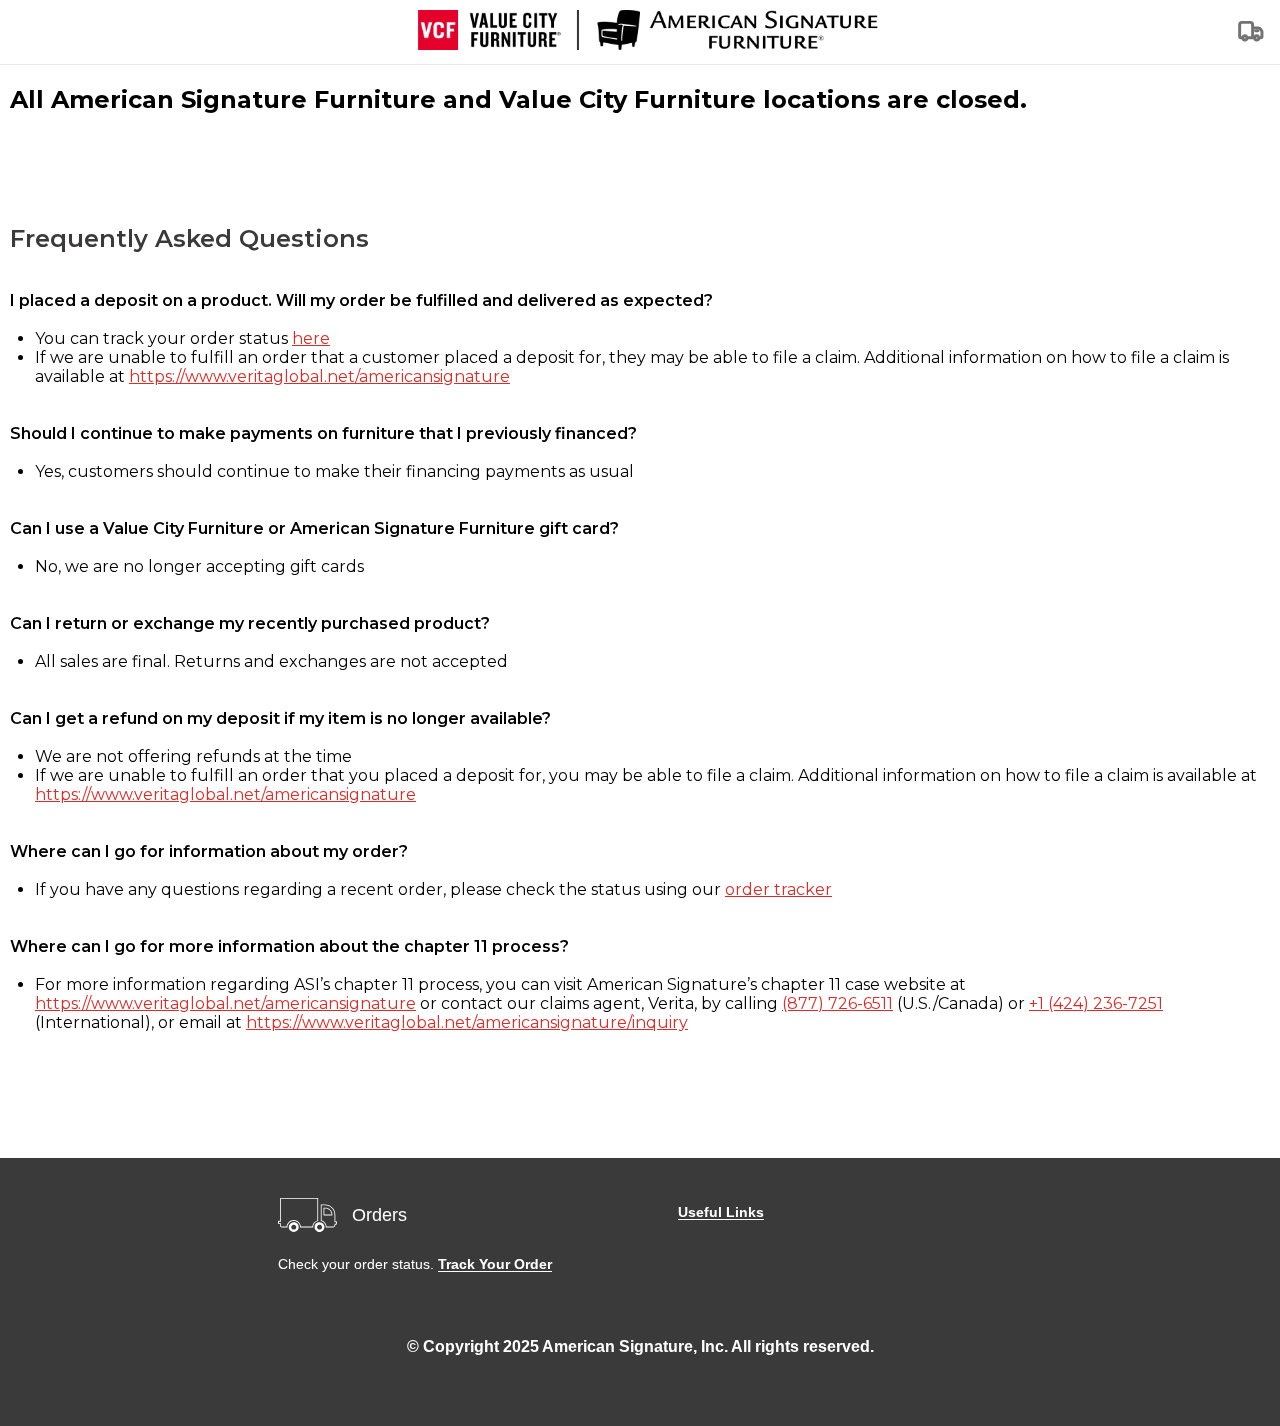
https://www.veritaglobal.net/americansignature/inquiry (467, 1022)
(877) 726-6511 (837, 1003)
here (311, 338)
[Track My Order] (1252, 37)
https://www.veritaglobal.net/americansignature (319, 376)
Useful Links (721, 1212)
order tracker (778, 889)
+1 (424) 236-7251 (1096, 1003)
